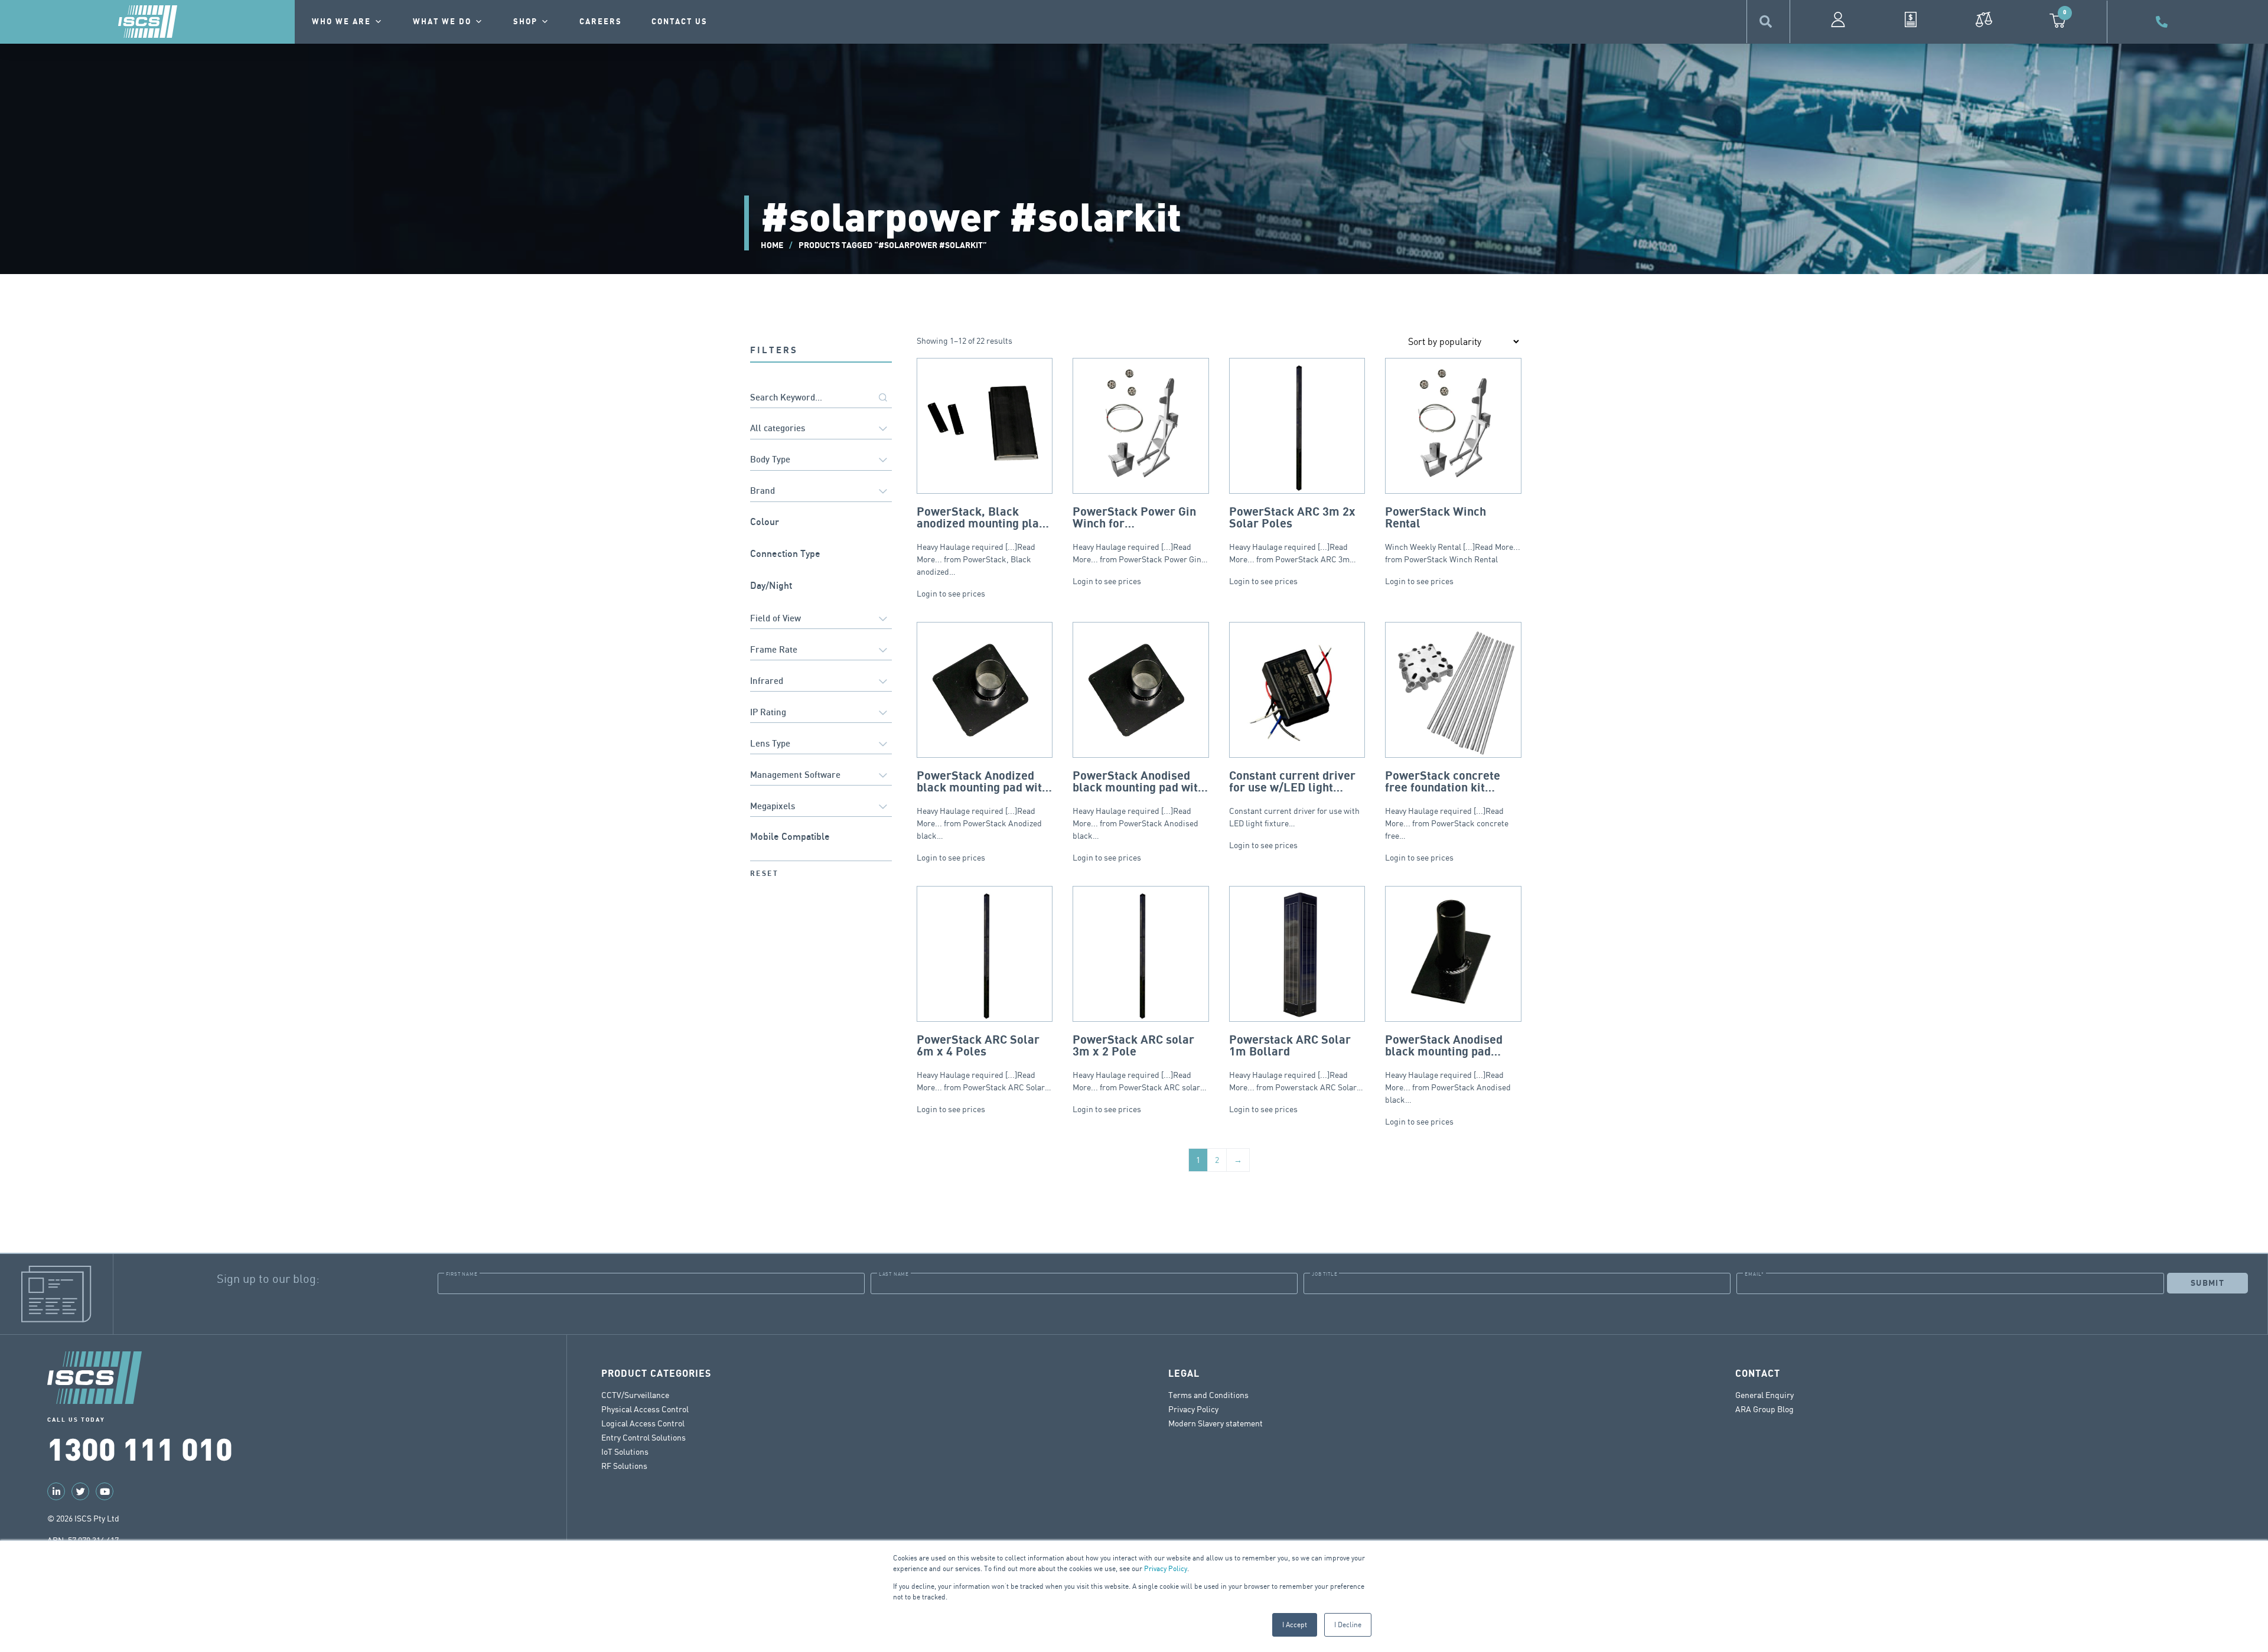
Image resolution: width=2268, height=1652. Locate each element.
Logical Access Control (643, 1423)
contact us (680, 22)
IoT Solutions (625, 1451)
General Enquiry (1764, 1395)
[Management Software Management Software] (821, 776)
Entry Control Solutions (643, 1437)
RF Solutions (624, 1466)
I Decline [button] (1348, 1625)
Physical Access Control (645, 1409)
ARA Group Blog (1764, 1409)
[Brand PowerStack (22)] (821, 492)
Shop (525, 22)
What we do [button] (442, 22)
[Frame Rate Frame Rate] (821, 651)
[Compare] (1984, 19)
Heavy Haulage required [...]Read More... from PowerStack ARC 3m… (1293, 535)
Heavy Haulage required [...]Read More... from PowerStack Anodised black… (1138, 805)
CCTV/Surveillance (635, 1395)
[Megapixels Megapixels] (821, 807)
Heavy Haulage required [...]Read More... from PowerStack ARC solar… (1140, 1063)
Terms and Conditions (1208, 1395)
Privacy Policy (1166, 1568)
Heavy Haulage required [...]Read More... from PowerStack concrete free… (1447, 805)
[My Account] (1838, 19)
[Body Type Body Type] (821, 461)
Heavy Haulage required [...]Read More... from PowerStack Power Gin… (1140, 535)
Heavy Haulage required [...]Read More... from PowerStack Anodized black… (983, 805)
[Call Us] (2163, 22)
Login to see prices (951, 593)
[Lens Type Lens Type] (821, 744)
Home (772, 245)
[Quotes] (1911, 19)
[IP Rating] (821, 713)
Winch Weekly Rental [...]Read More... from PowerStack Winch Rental (1453, 535)
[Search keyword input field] (821, 398)
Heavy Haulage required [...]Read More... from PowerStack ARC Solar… (984, 1063)
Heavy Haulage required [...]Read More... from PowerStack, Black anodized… (983, 541)
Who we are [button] (341, 22)
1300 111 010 (140, 1448)
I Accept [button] (1295, 1625)
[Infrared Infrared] (821, 682)
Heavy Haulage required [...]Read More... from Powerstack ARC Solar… (1296, 1063)
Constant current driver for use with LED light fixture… (1294, 799)
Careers (601, 22)
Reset (764, 874)
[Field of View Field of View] (821, 619)
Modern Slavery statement (1216, 1423)
